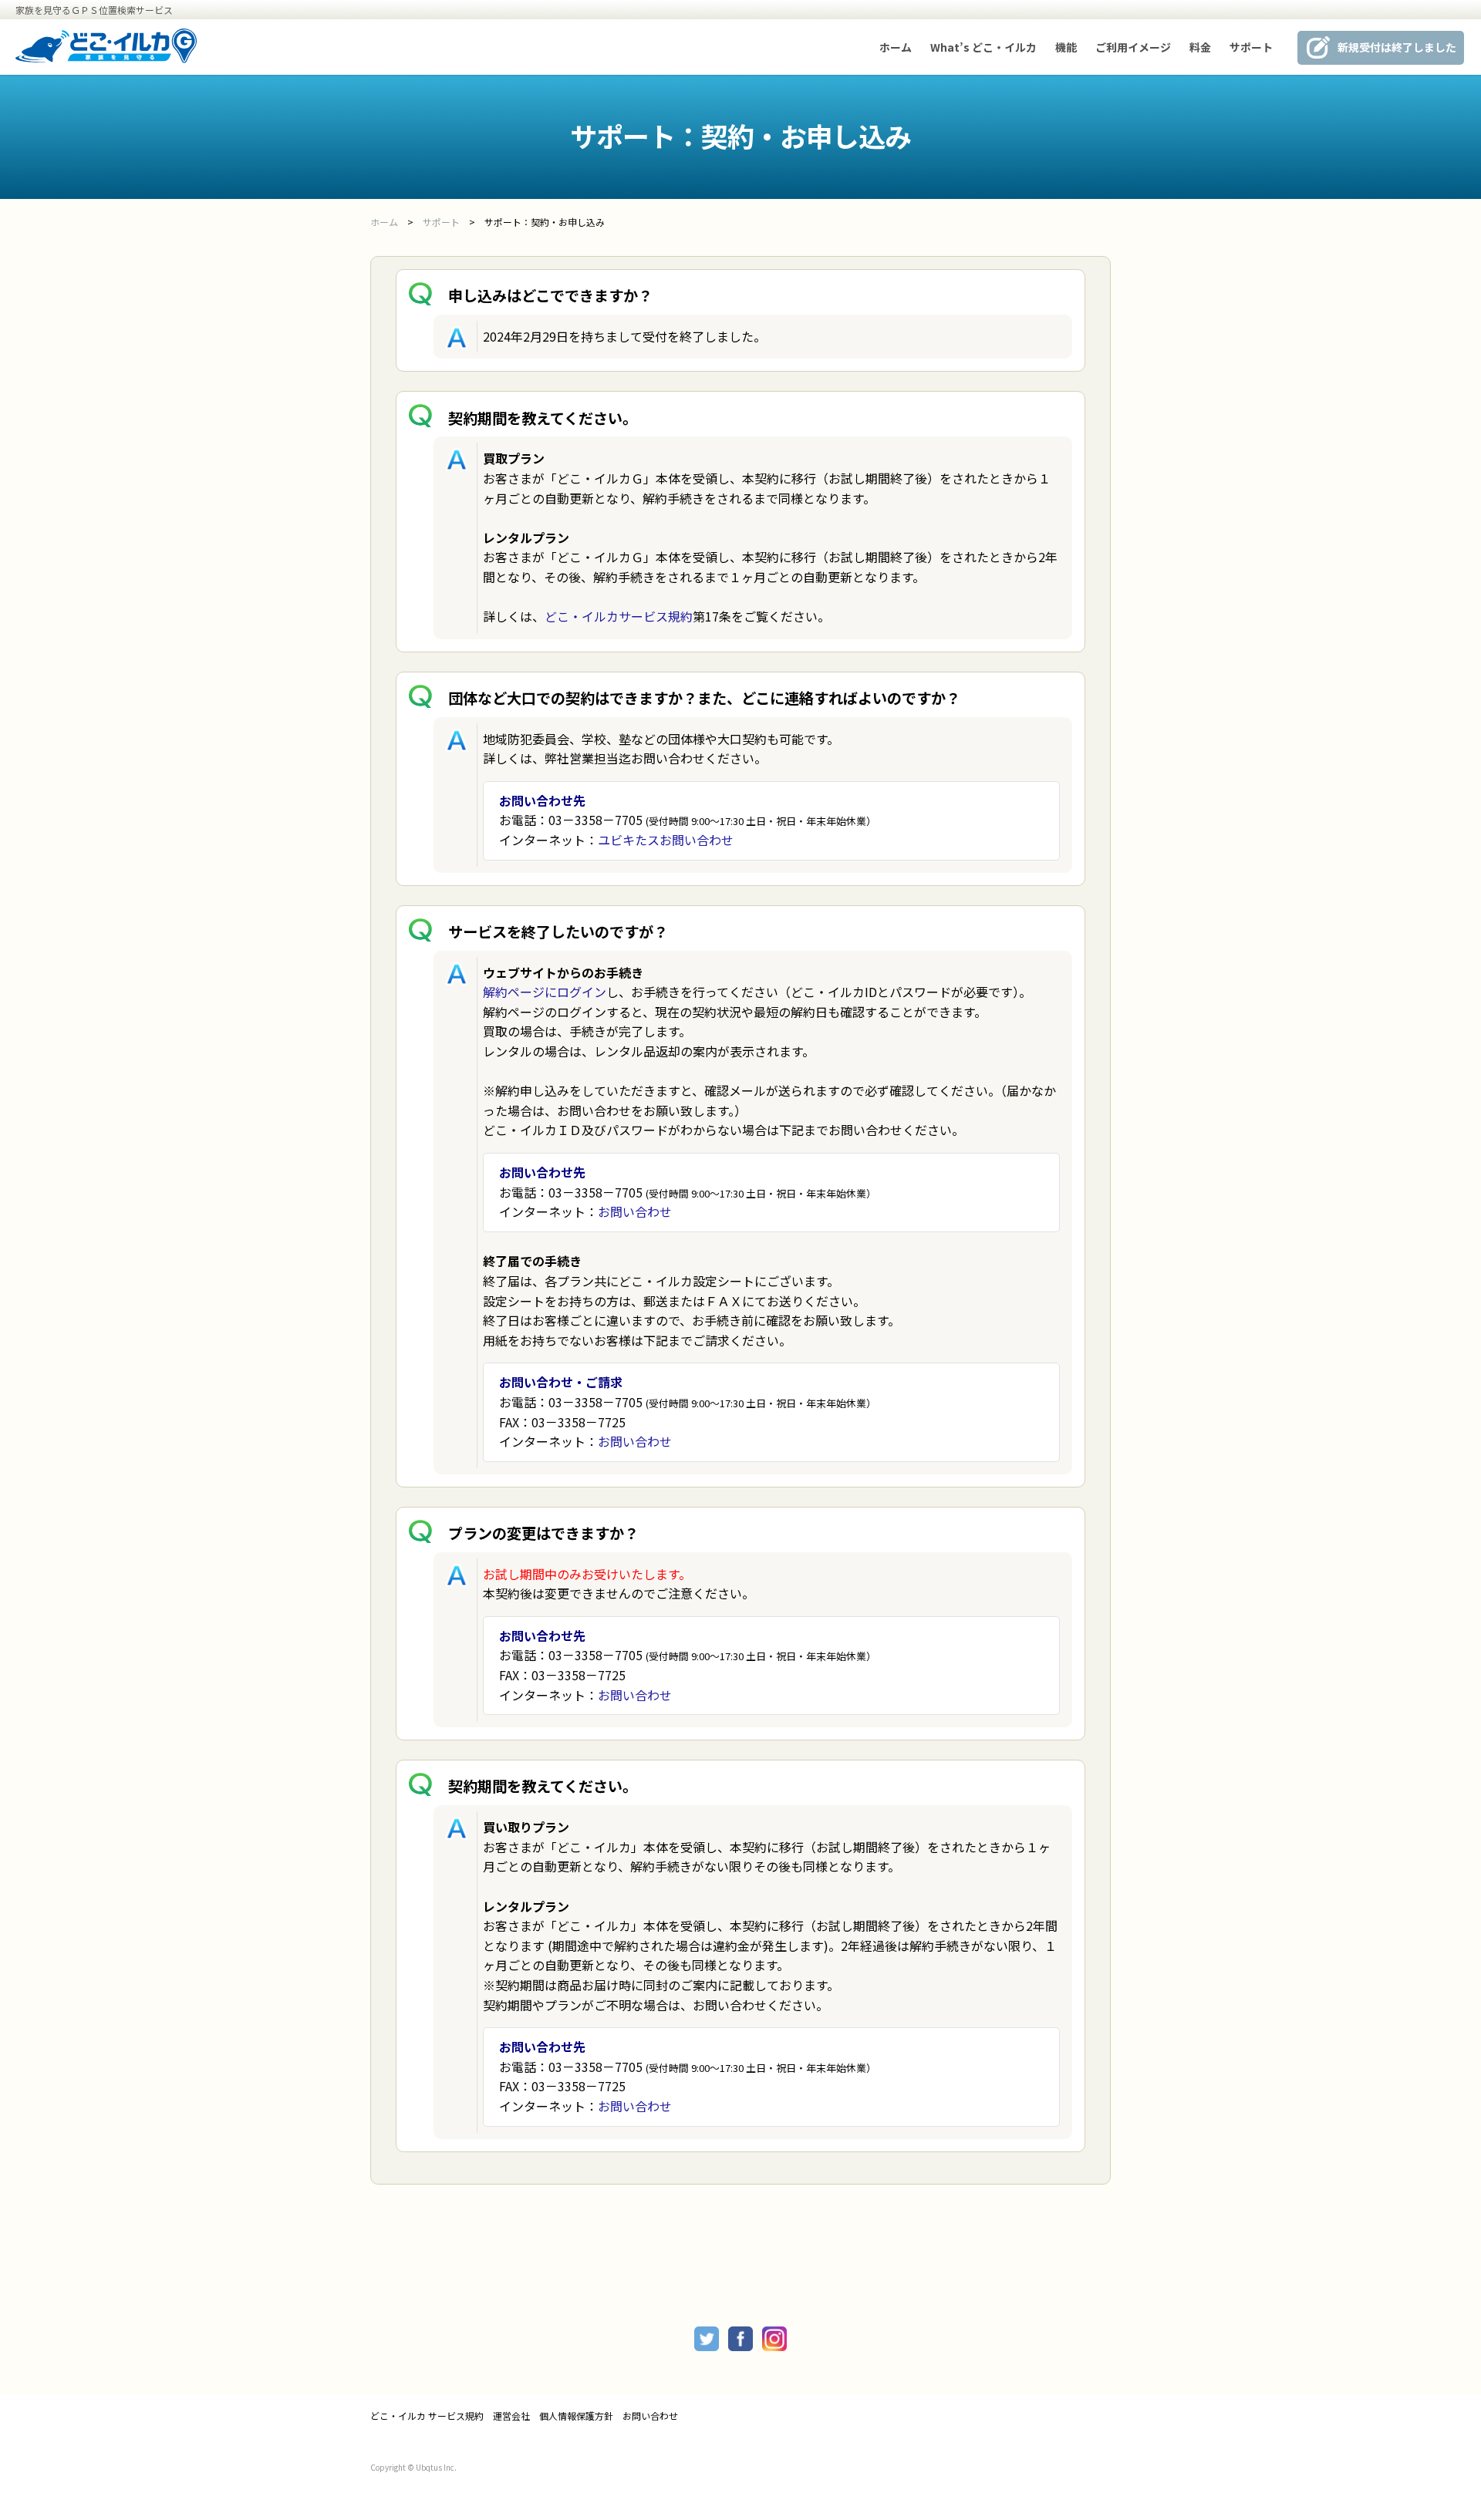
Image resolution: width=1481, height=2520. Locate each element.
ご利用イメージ (1133, 47)
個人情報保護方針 (576, 2416)
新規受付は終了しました (1397, 47)
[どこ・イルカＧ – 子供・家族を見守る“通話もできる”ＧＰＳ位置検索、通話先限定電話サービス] (106, 58)
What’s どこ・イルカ (983, 47)
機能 (1066, 47)
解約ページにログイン (545, 992)
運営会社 (511, 2416)
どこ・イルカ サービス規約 (427, 2416)
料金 (1200, 47)
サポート (1251, 47)
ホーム (896, 47)
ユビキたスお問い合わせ (666, 840)
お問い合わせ (635, 1211)
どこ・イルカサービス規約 (619, 616)
